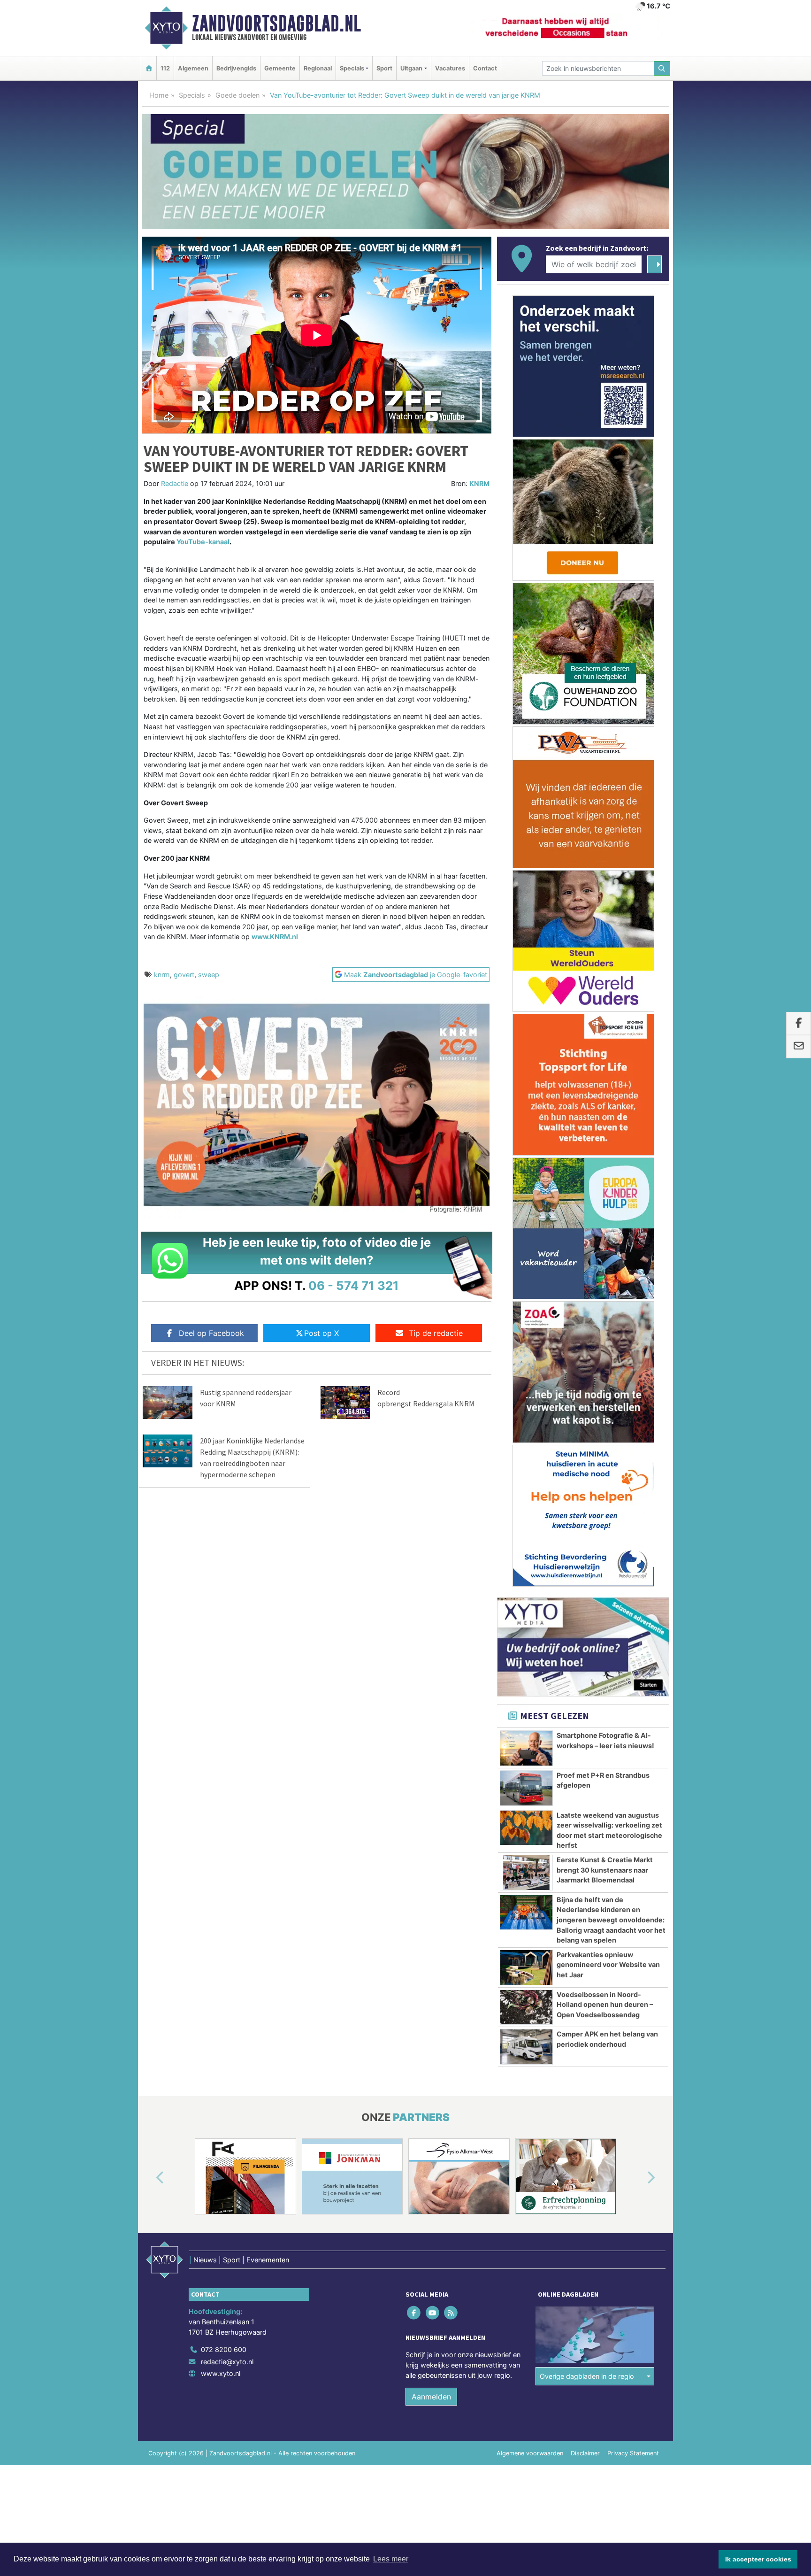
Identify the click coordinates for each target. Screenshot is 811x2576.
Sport (384, 68)
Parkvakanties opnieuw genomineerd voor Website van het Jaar (608, 1965)
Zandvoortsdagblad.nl (276, 23)
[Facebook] (415, 2313)
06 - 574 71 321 (354, 1285)
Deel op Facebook (211, 1333)
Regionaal (318, 68)
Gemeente (280, 68)
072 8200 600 (224, 2349)
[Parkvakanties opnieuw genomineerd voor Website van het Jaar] (526, 1967)
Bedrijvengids (236, 68)
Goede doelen (237, 95)
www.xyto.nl (221, 2373)
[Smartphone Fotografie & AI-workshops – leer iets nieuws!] (526, 1748)
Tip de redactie (436, 1333)
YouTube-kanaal (203, 542)
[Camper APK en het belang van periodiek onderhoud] (526, 2047)
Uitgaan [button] (411, 68)
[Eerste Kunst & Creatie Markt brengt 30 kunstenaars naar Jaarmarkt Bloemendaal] (526, 1873)
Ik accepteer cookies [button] (758, 2559)
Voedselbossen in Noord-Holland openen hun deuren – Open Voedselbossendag (605, 2005)
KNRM (479, 483)
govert (184, 975)
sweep (209, 975)
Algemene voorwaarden (530, 2453)
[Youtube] (433, 2313)
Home (159, 95)
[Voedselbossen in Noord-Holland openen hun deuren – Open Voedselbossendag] (526, 2007)
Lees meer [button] (391, 2559)
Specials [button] (352, 68)
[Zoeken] (662, 68)
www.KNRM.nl (275, 937)
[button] (149, 2178)
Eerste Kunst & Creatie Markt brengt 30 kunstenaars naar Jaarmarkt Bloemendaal (605, 1870)
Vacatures (450, 68)
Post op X (321, 1333)
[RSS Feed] (451, 2313)
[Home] (149, 68)
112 (165, 68)
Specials (192, 95)
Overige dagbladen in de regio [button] (587, 2376)
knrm (162, 975)
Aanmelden (431, 2397)
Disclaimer (585, 2453)
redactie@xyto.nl (227, 2362)
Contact (485, 68)
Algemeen (193, 68)
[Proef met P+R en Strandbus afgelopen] (526, 1788)
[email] (799, 1047)
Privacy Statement (633, 2453)
